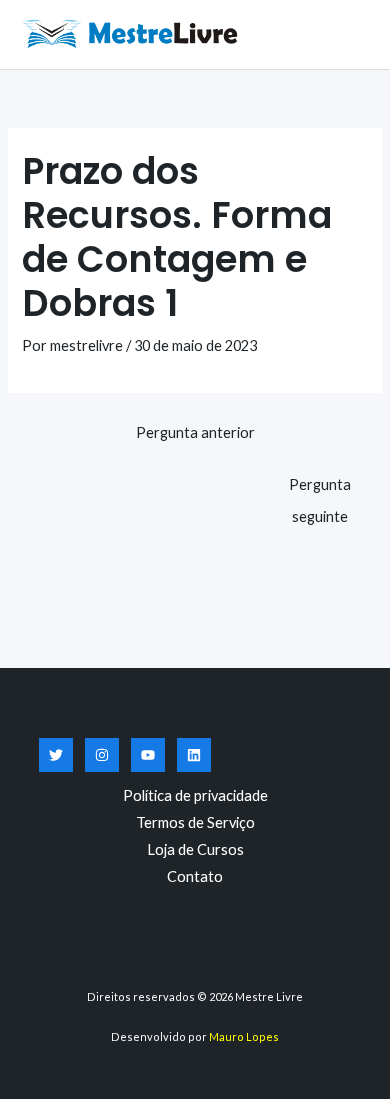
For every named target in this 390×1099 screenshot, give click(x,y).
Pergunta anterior (195, 432)
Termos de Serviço (195, 822)
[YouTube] (148, 755)
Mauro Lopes (244, 1036)
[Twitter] (56, 755)
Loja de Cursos (195, 849)
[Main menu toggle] (350, 34)
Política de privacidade (195, 795)
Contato (195, 876)
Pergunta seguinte (320, 489)
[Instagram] (102, 755)
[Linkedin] (194, 755)
